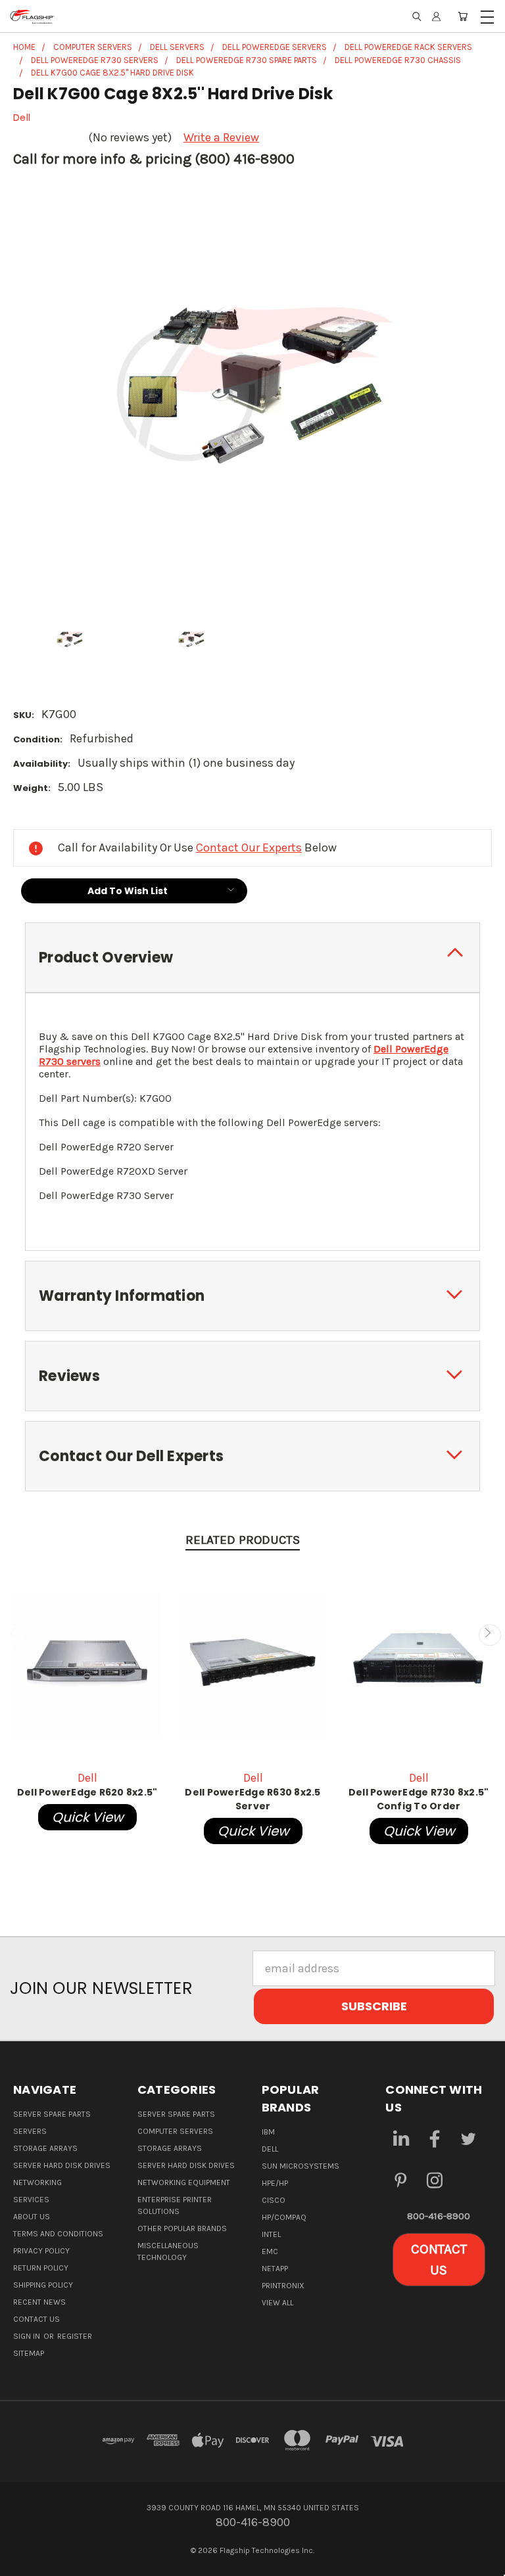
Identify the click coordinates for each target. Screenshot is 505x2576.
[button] (439, 2260)
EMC (270, 2251)
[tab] (252, 958)
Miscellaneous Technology (168, 2251)
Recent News (39, 2302)
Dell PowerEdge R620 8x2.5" (87, 1792)
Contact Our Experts (249, 847)
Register (75, 2336)
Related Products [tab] (243, 1540)
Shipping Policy (43, 2285)
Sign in (28, 2336)
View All (277, 2303)
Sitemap (29, 2353)
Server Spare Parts (52, 2114)
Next (490, 1635)
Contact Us (36, 2319)
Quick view (87, 1817)
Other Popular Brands (182, 2228)
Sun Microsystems (301, 2166)
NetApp (275, 2269)
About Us (32, 2217)
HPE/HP (275, 2183)
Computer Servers (175, 2131)
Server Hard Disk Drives (62, 2165)
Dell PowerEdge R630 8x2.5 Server (252, 1799)
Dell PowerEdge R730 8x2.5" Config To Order (419, 1799)
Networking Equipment (184, 2182)
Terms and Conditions (58, 2234)
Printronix (283, 2286)
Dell (270, 2149)
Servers (30, 2131)
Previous (15, 1635)
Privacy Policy (41, 2251)
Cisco (274, 2200)
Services (31, 2200)
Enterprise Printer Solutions (175, 2205)
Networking (37, 2182)
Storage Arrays (45, 2148)
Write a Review (221, 137)
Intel (271, 2234)
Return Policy (41, 2268)
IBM (268, 2132)
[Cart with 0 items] (463, 16)
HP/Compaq (284, 2217)
